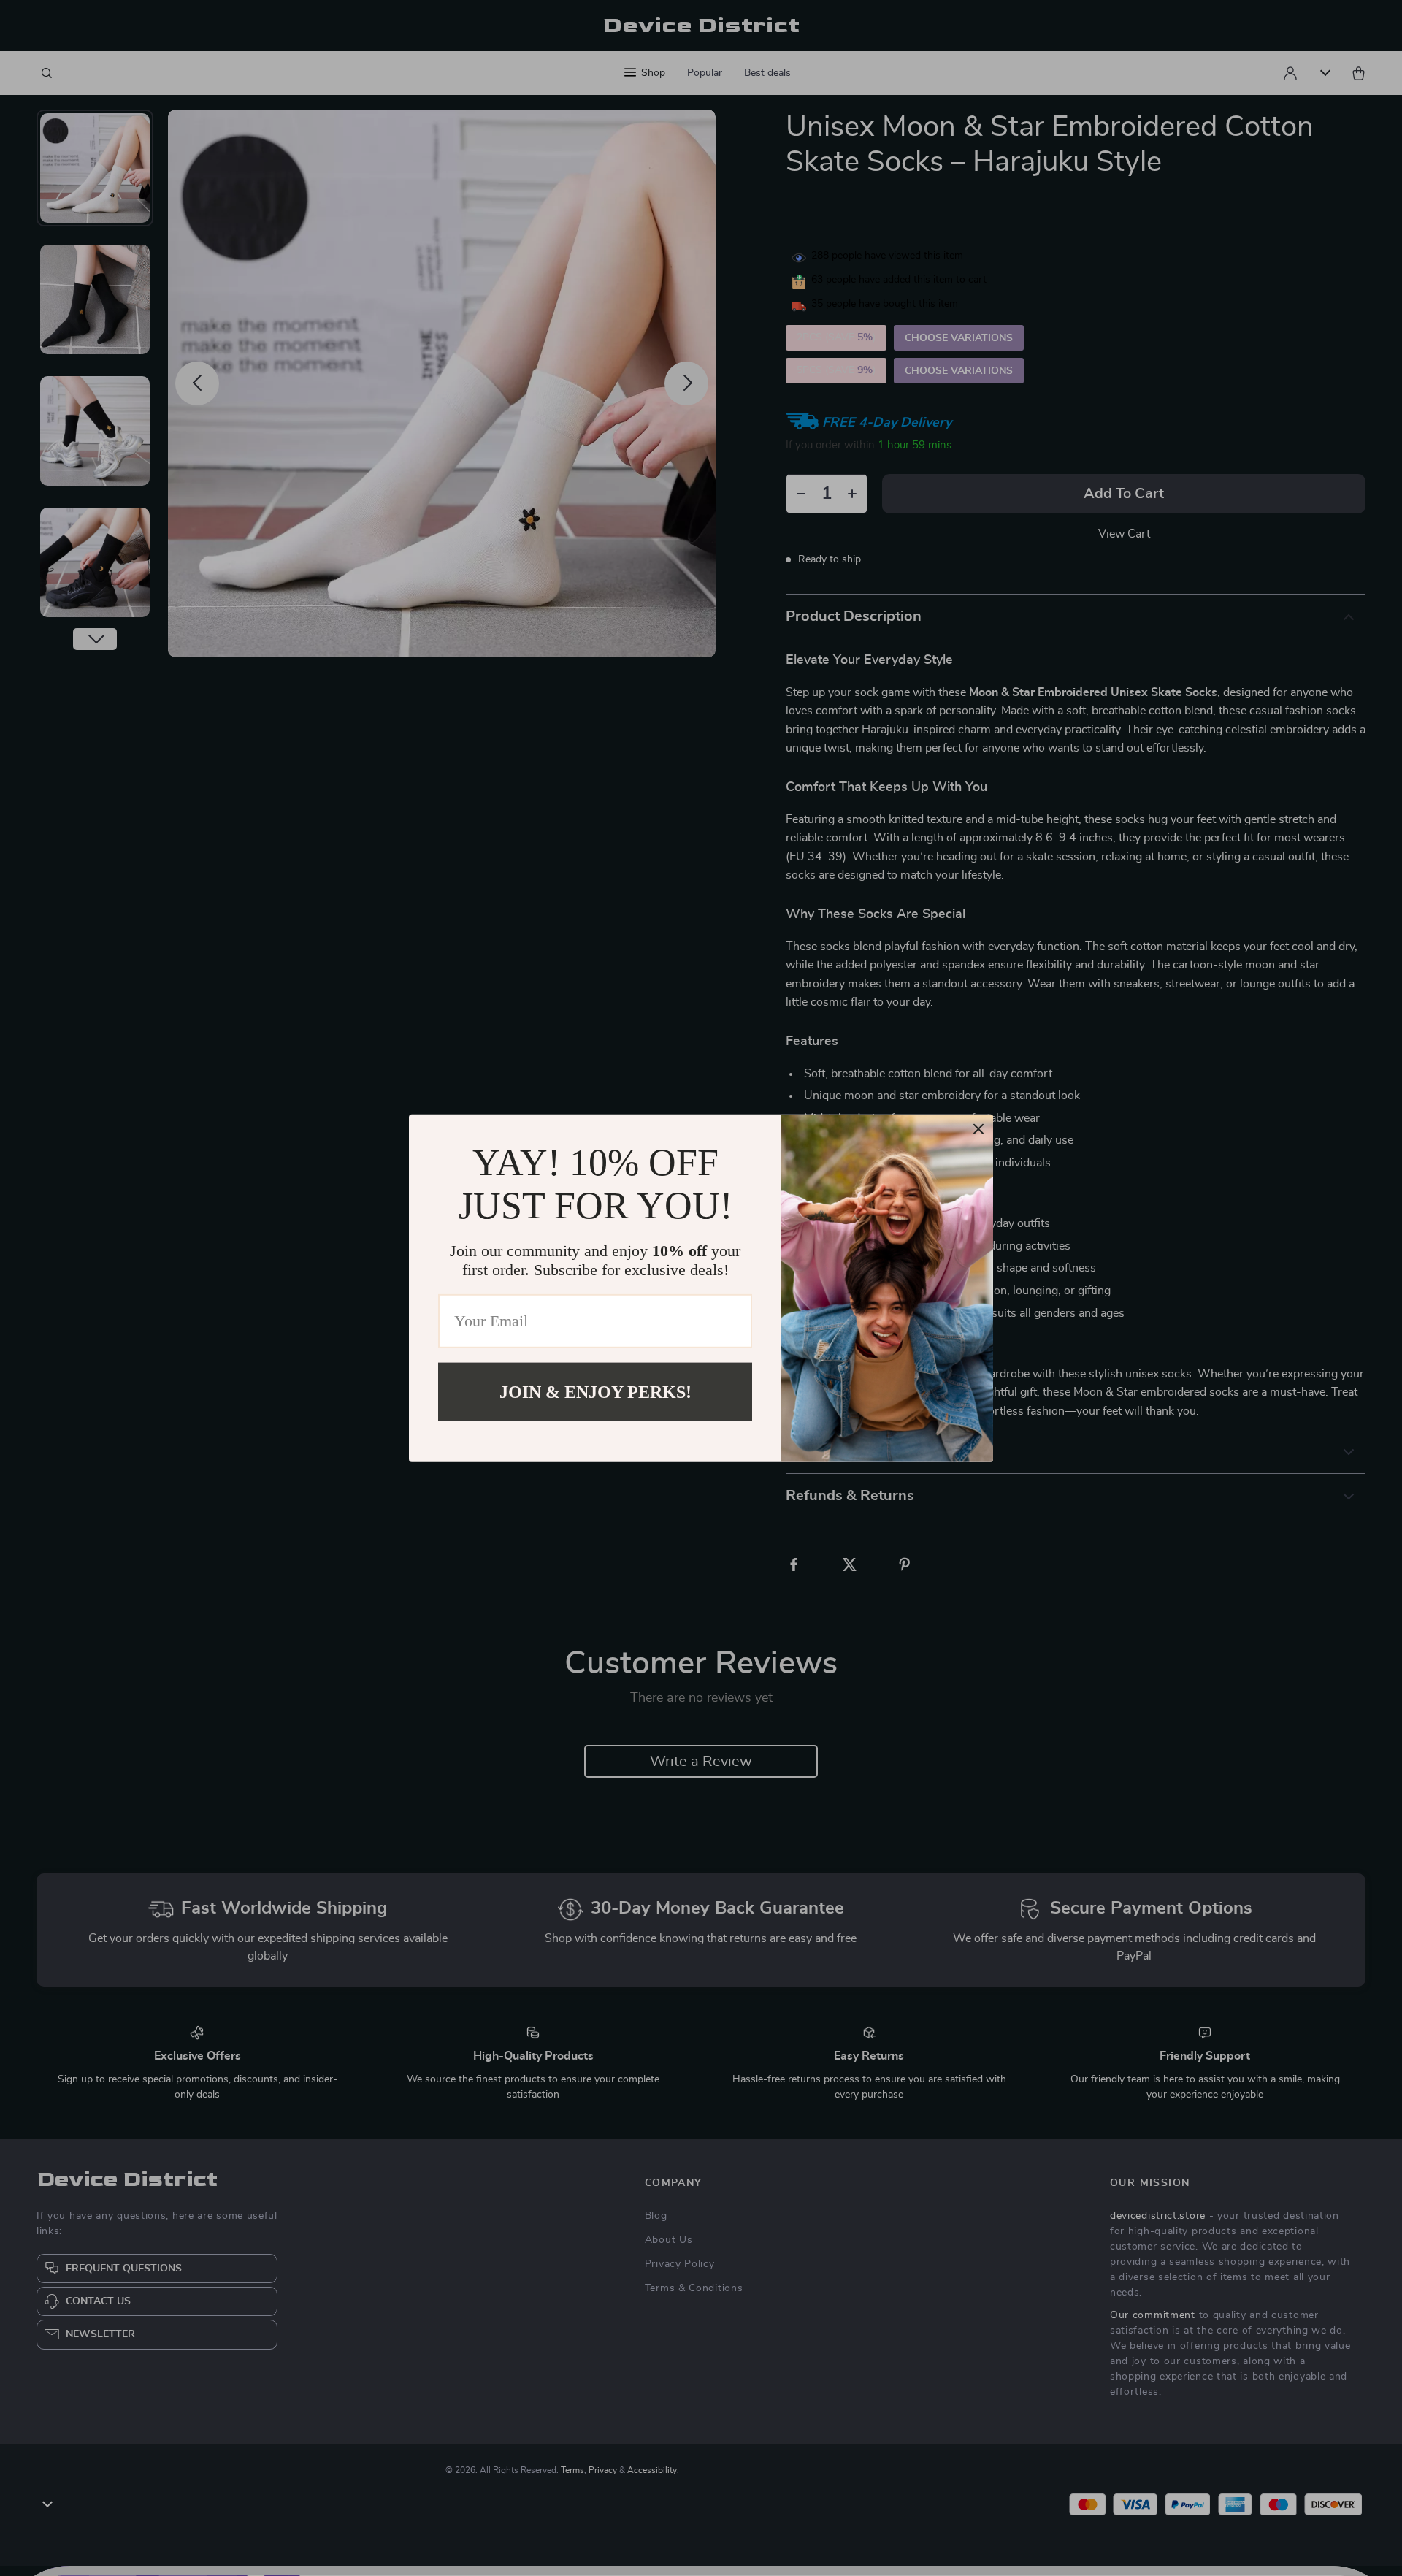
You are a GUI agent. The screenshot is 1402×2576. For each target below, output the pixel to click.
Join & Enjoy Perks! (595, 1391)
